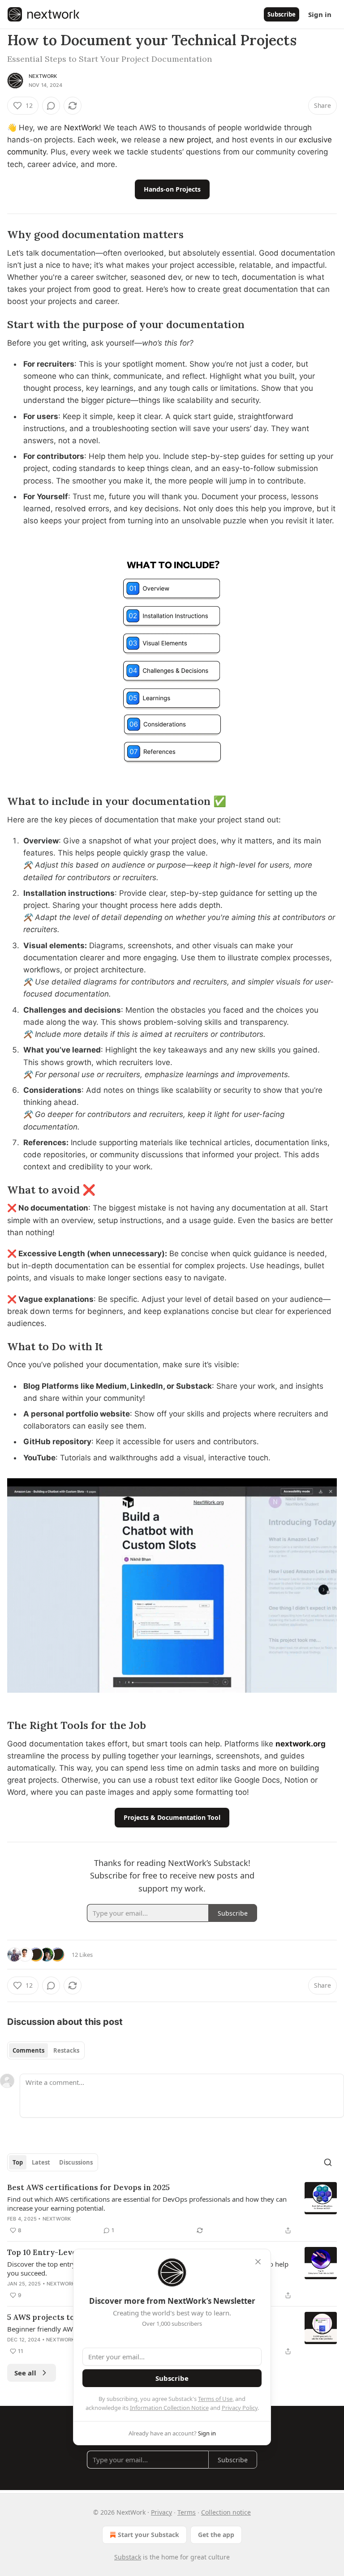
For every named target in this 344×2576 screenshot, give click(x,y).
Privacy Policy (240, 2408)
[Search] (328, 2162)
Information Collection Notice (169, 2408)
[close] (258, 2262)
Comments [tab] (28, 2050)
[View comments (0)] (51, 106)
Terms (187, 2512)
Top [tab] (18, 2162)
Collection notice (226, 2512)
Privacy (161, 2512)
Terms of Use (215, 2399)
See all (25, 2373)
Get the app (216, 2535)
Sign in (320, 14)
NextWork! (83, 128)
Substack (128, 2557)
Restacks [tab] (66, 2050)
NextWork (43, 76)
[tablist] (46, 2050)
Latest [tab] (41, 2162)
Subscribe (282, 14)
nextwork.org (301, 1744)
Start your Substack (148, 2535)
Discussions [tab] (76, 2162)
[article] (172, 2209)
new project (190, 140)
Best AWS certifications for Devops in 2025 (88, 2187)
